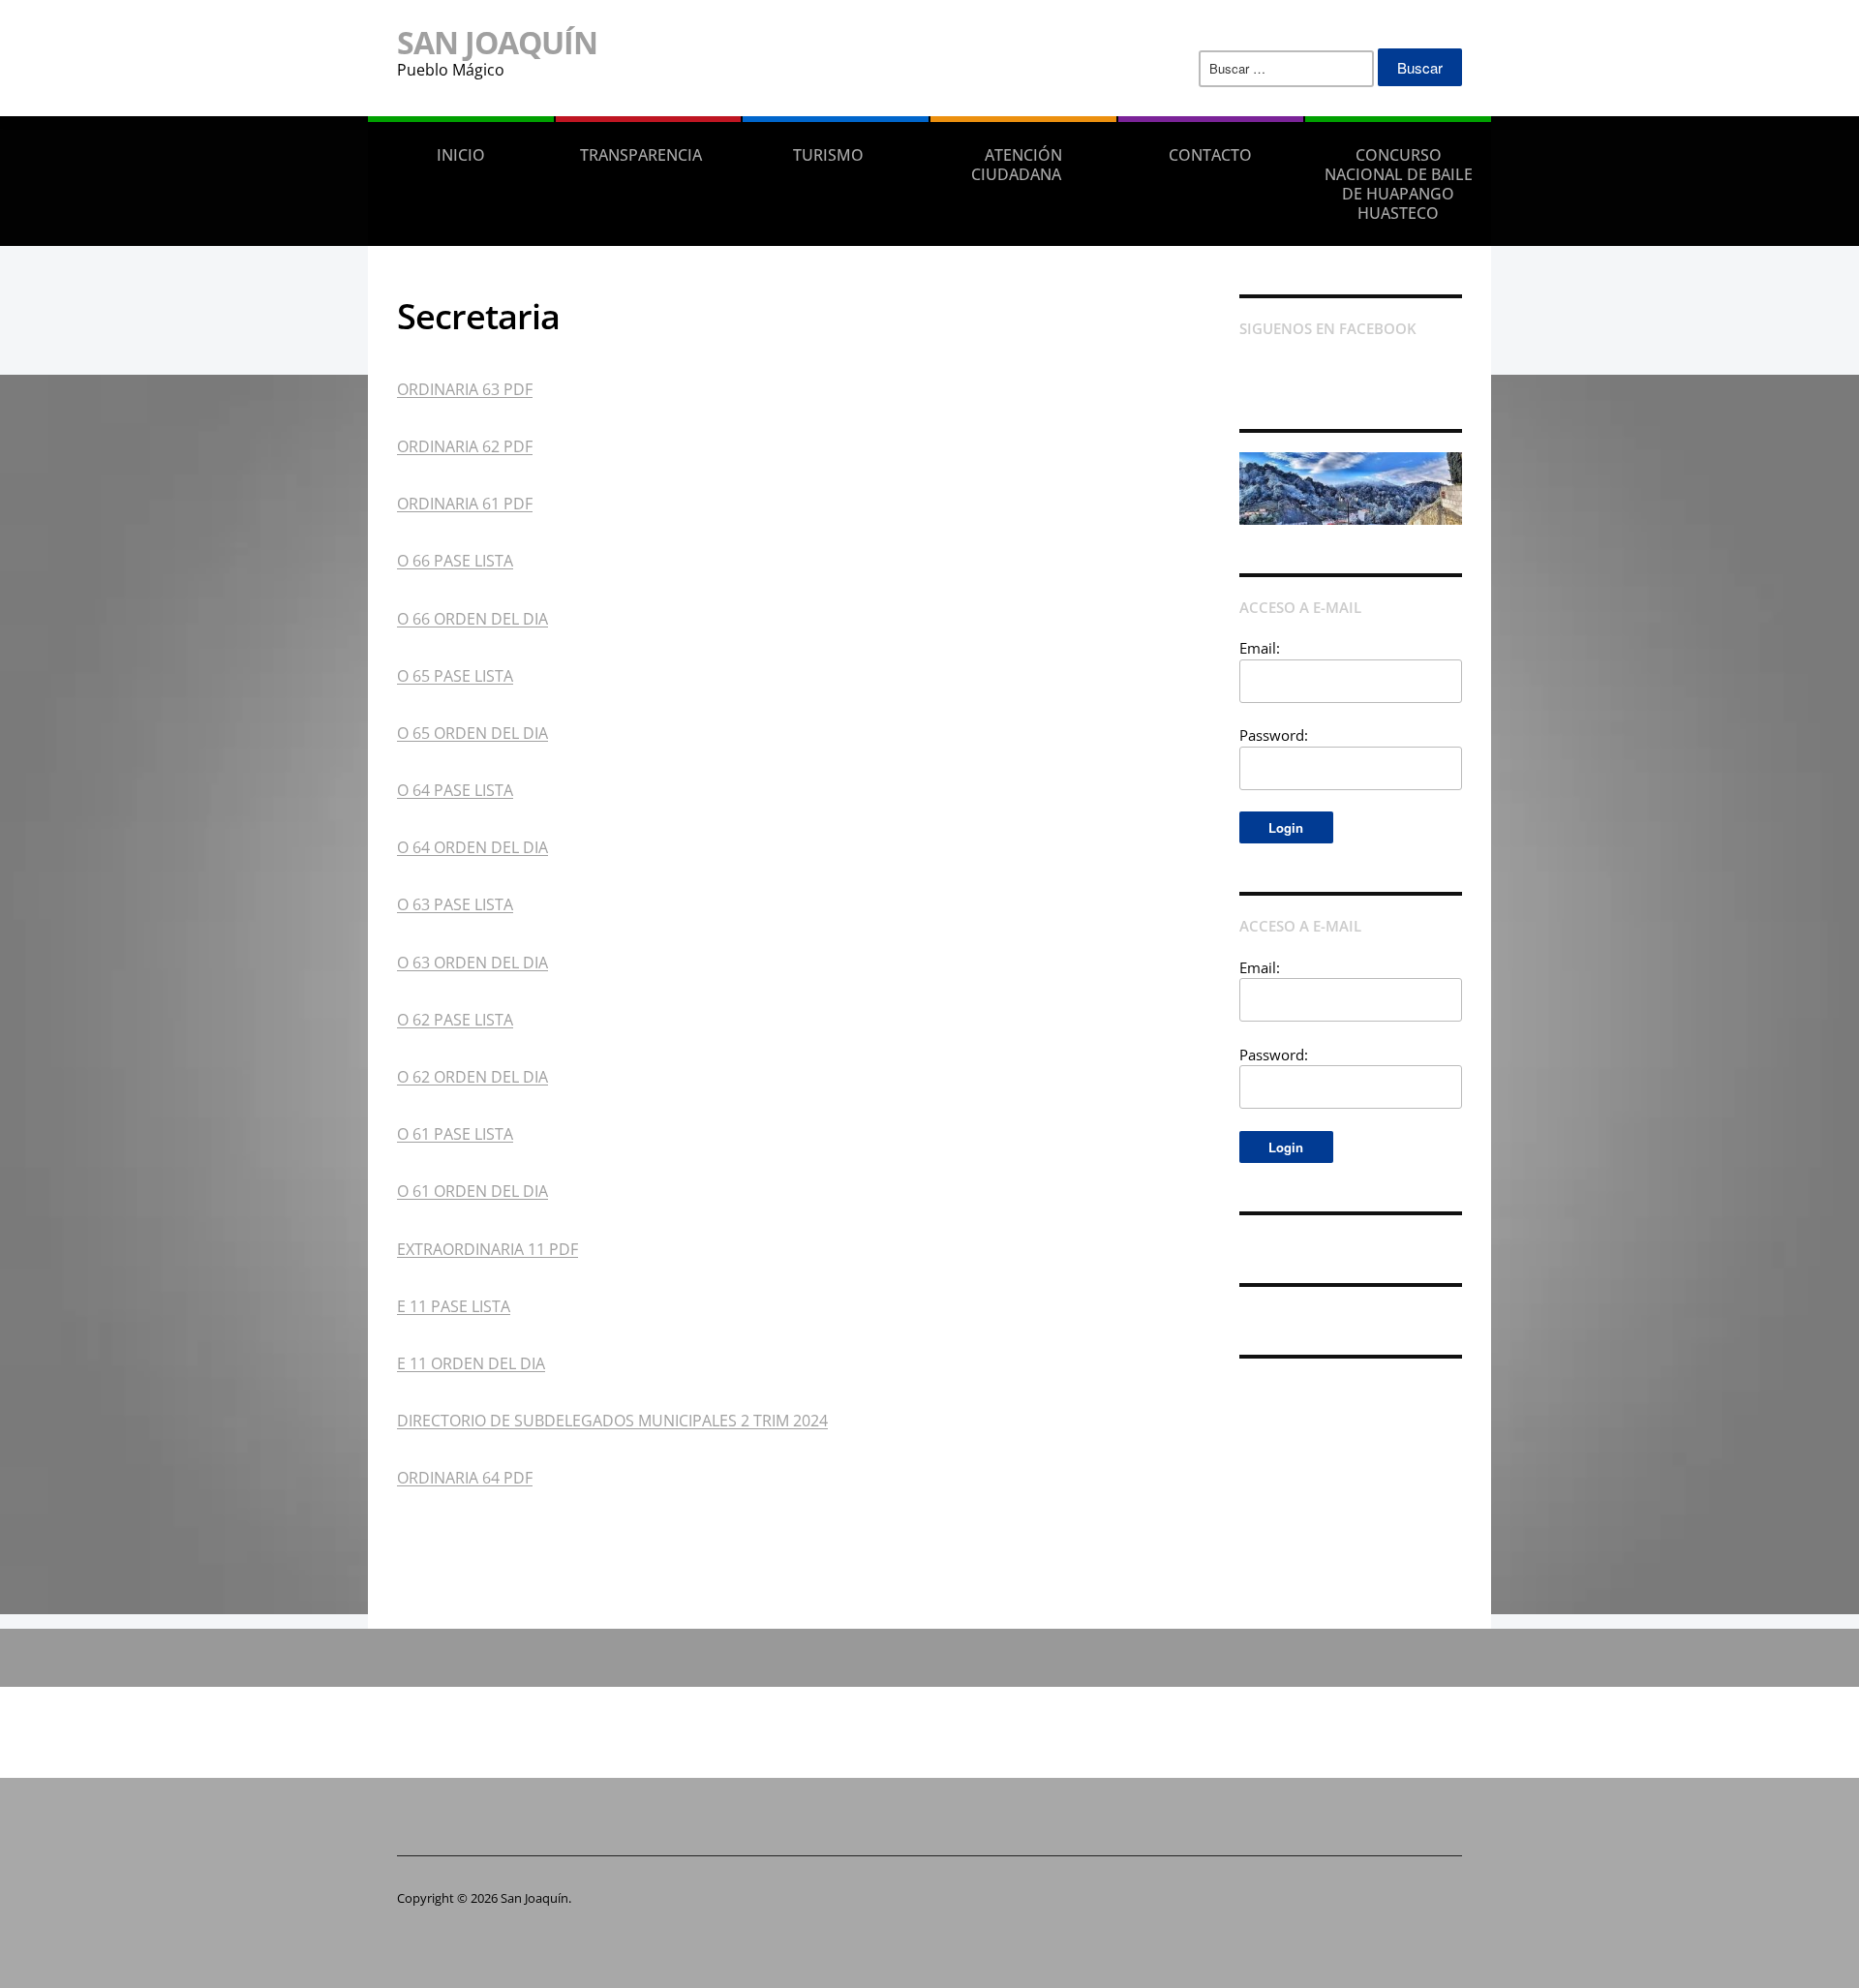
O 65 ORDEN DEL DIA (472, 733)
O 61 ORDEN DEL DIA (472, 1191)
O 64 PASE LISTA (455, 790)
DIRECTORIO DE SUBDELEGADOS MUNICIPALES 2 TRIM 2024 (612, 1421)
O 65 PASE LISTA (455, 676)
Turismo (828, 155)
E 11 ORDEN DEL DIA (471, 1363)
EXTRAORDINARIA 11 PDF (488, 1249)
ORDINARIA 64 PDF (465, 1478)
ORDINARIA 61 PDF (465, 504)
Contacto (1210, 155)
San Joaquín (497, 42)
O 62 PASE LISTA (455, 1020)
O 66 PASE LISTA (455, 561)
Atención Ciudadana (1017, 165)
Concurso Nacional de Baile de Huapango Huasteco (1399, 184)
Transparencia (641, 155)
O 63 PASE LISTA (455, 904)
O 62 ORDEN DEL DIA (472, 1077)
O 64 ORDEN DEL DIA (472, 847)
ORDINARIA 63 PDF (465, 389)
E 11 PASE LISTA (454, 1306)
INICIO (461, 155)
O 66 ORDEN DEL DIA (472, 619)
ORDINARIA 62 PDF (465, 446)
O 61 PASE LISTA (455, 1134)
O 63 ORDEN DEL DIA (472, 963)
